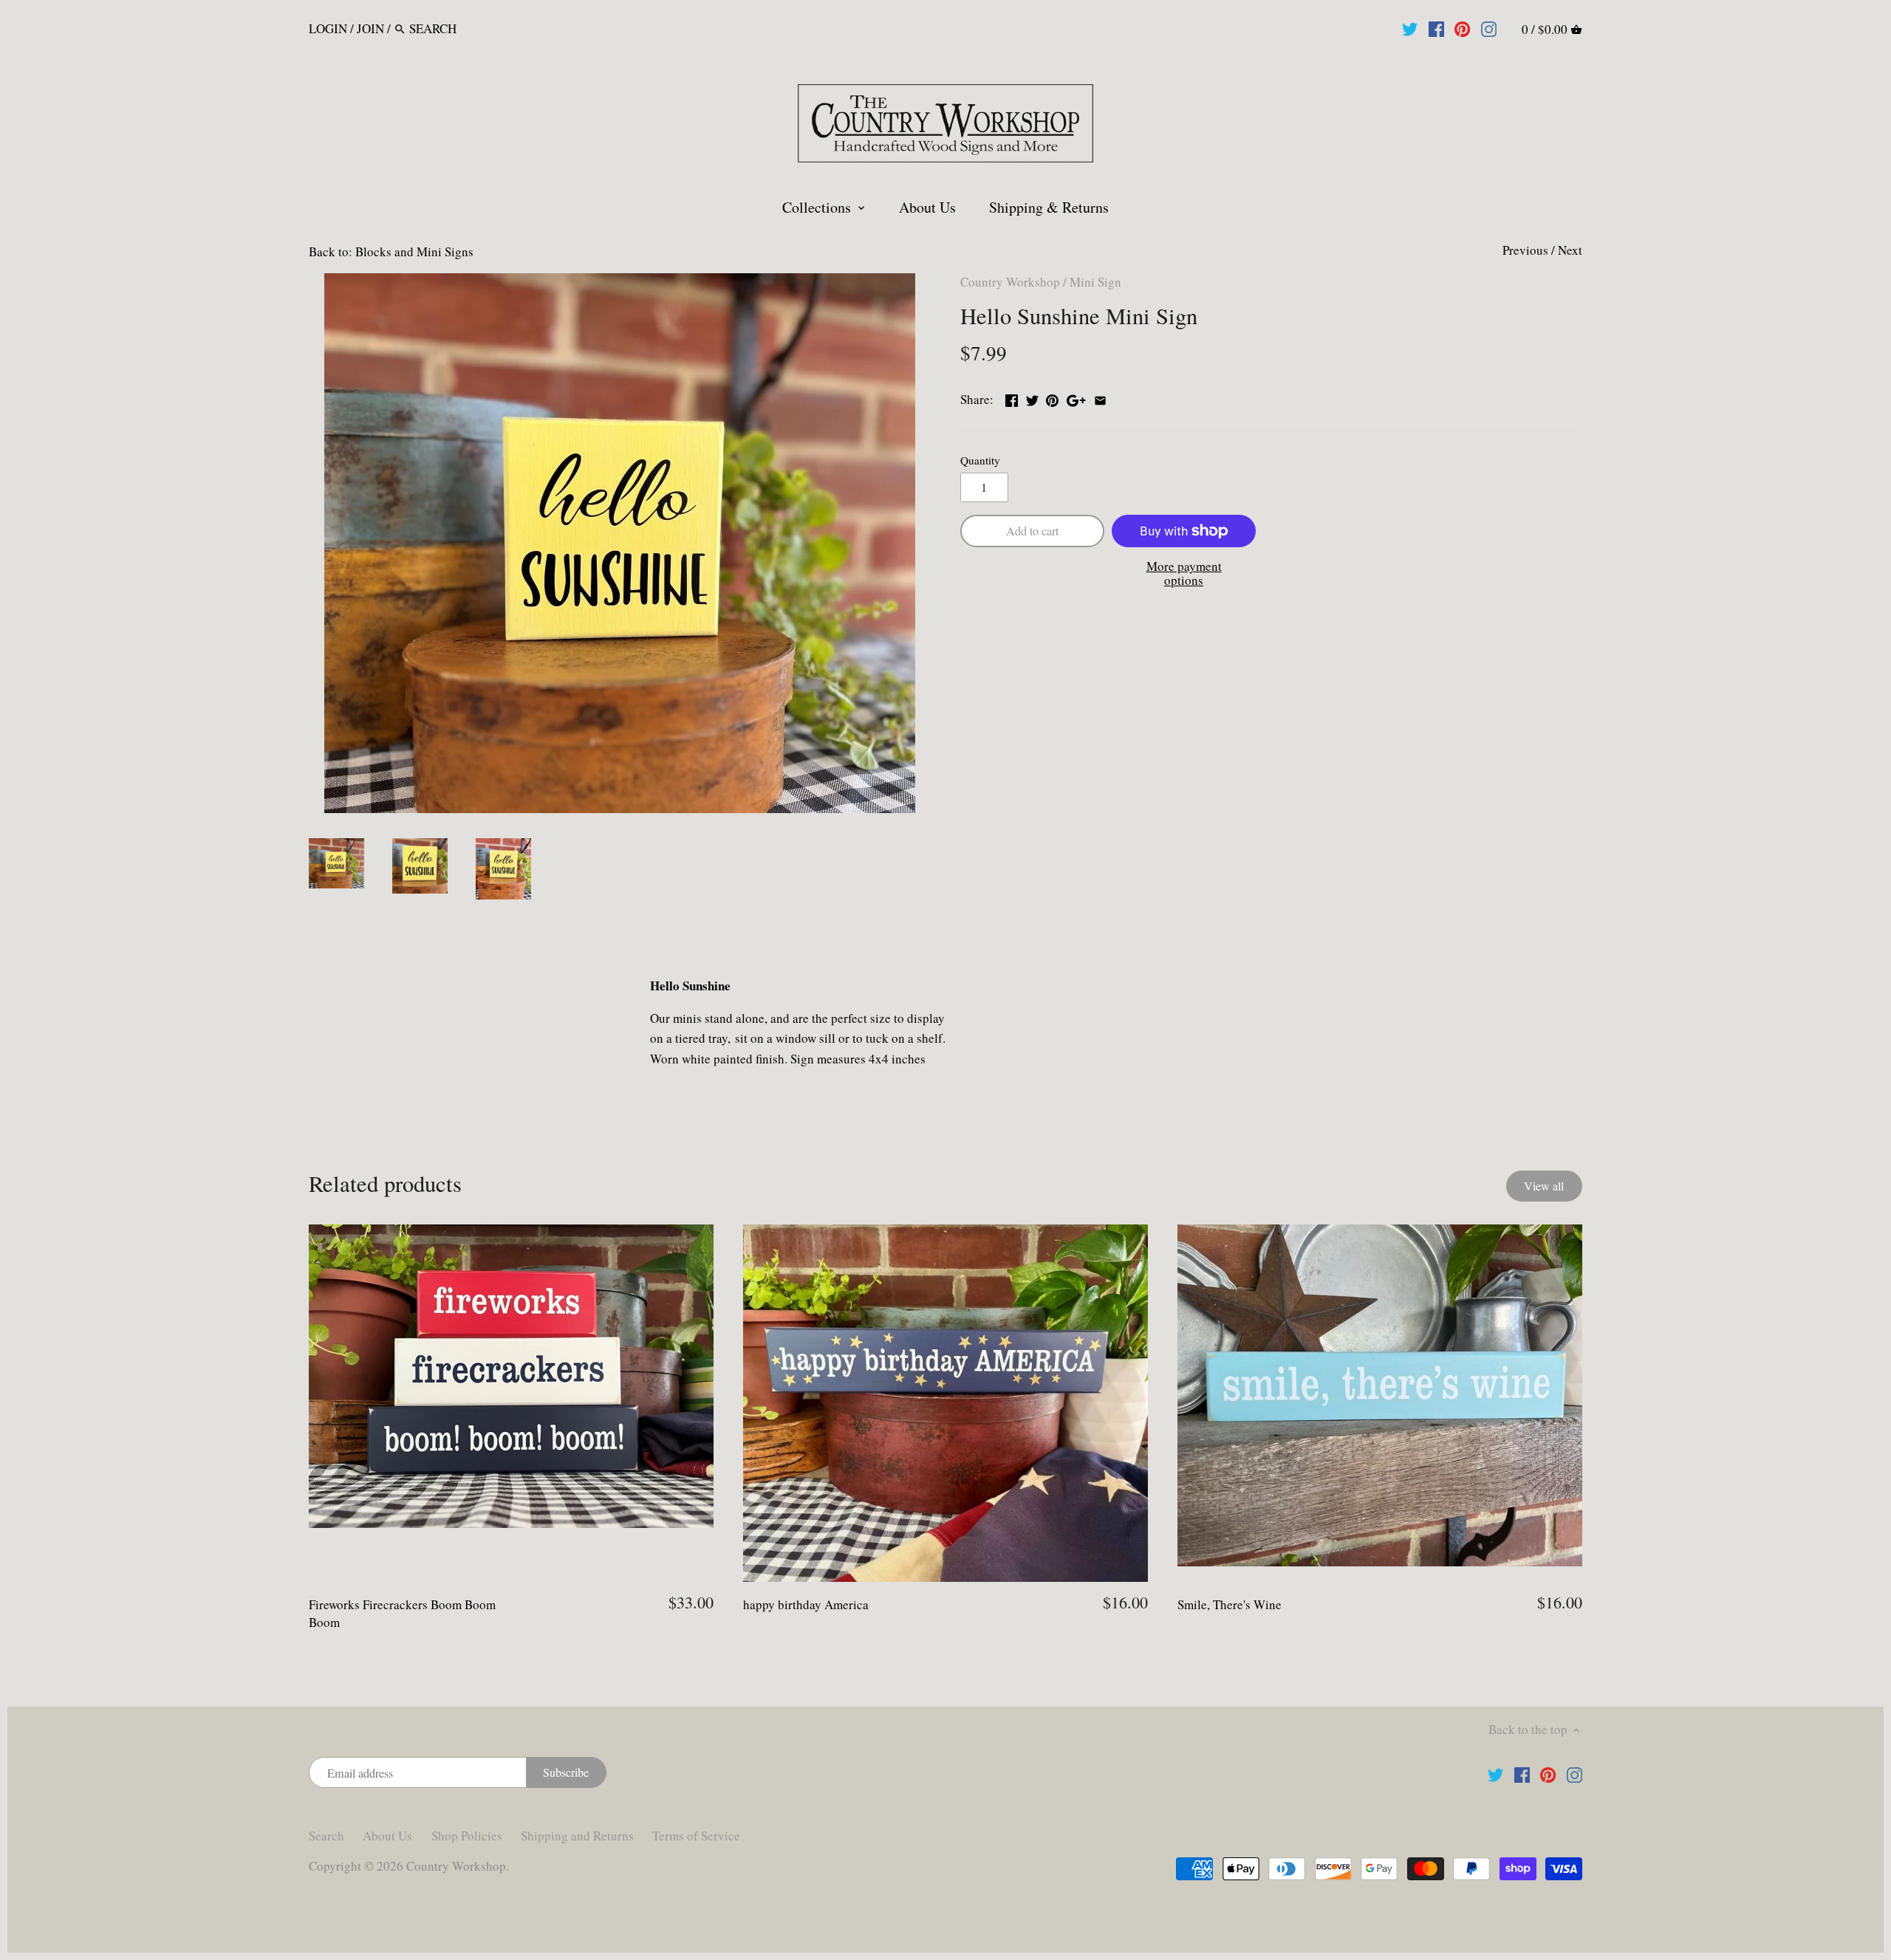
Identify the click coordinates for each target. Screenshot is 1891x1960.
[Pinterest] (1462, 28)
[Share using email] (1100, 398)
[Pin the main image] (1052, 398)
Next (1570, 250)
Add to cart (1032, 531)
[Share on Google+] (1076, 398)
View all (1544, 1186)
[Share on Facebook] (1012, 398)
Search (326, 1836)
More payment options (1184, 573)
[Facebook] (1436, 28)
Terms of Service (696, 1836)
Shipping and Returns (577, 1836)
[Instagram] (1489, 28)
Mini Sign (1095, 282)
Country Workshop (1010, 282)
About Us (387, 1836)
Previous (1525, 250)
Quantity (980, 460)
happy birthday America (806, 1604)
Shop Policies (467, 1836)
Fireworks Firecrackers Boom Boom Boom (402, 1613)
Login (328, 28)
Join (370, 28)
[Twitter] (1410, 28)
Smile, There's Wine (1230, 1604)
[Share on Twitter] (1032, 398)
